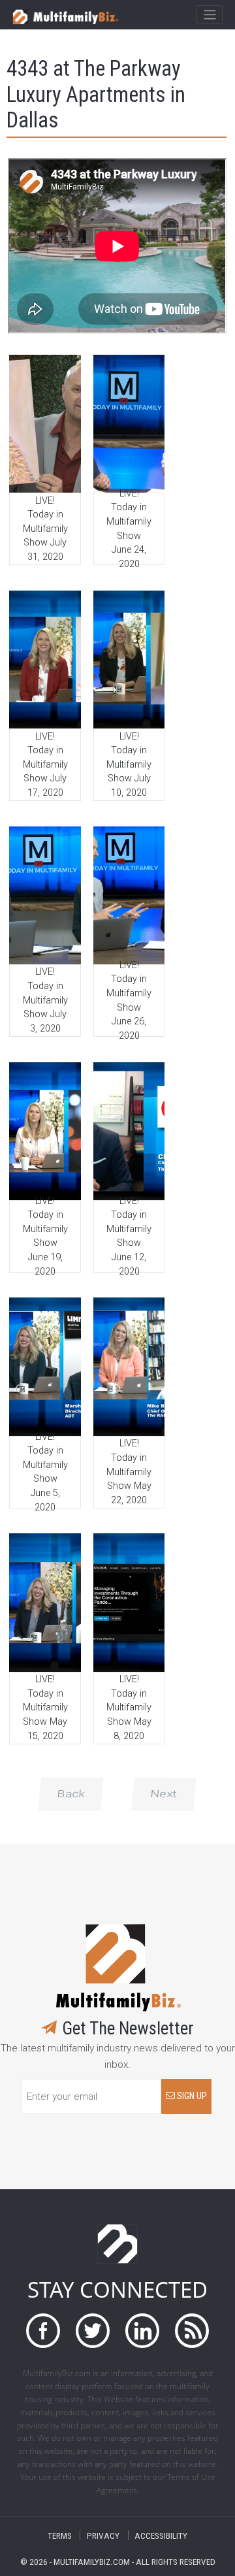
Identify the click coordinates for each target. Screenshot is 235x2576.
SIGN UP (191, 2096)
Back (71, 1794)
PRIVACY (103, 2535)
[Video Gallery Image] (45, 424)
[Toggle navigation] (209, 15)
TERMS (60, 2535)
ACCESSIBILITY (161, 2535)
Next (164, 1794)
